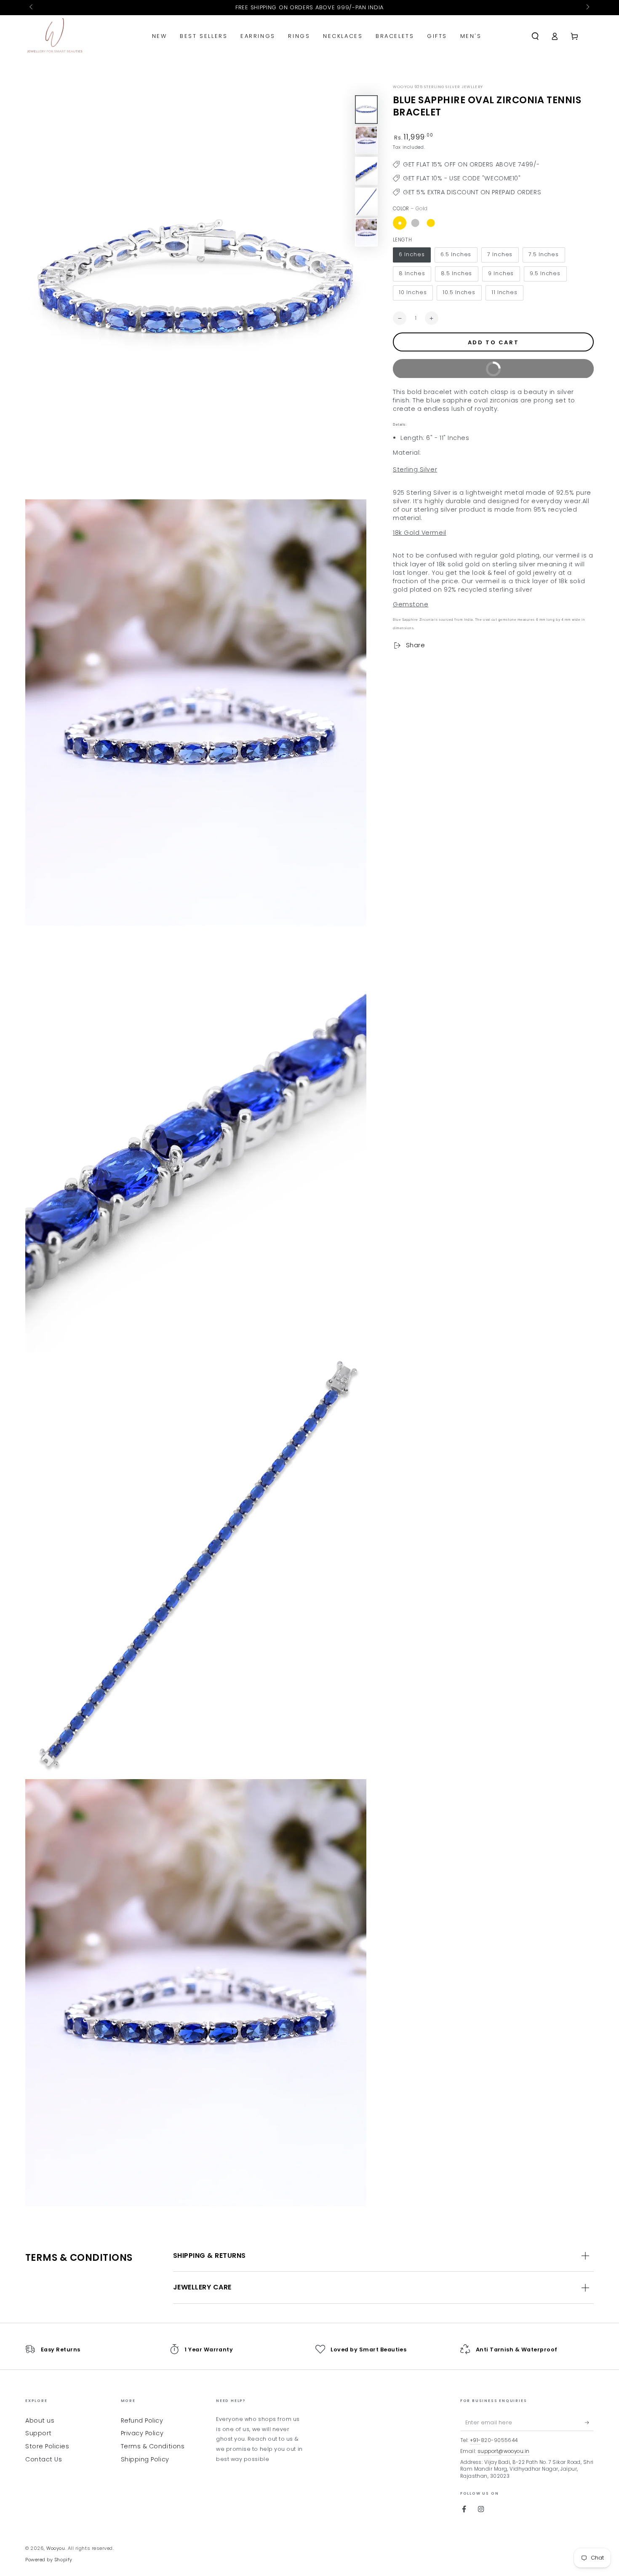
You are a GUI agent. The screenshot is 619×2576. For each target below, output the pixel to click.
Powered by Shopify (49, 2560)
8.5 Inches (456, 274)
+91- (475, 2440)
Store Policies (47, 2446)
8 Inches (412, 274)
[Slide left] (32, 8)
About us (40, 2421)
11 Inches (504, 293)
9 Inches (501, 274)
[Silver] (415, 223)
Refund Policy (142, 2421)
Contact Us (44, 2459)
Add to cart (494, 342)
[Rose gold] (431, 223)
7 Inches (500, 255)
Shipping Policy (145, 2459)
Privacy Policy (142, 2433)
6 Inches (412, 255)
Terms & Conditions (153, 2446)
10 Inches (413, 293)
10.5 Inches (459, 293)
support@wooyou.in (504, 2451)
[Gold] (400, 223)
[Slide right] (587, 8)
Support (39, 2433)
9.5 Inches (545, 274)
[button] (535, 36)
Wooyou (56, 2548)
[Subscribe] (589, 2423)
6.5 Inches (456, 255)
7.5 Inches (544, 255)
